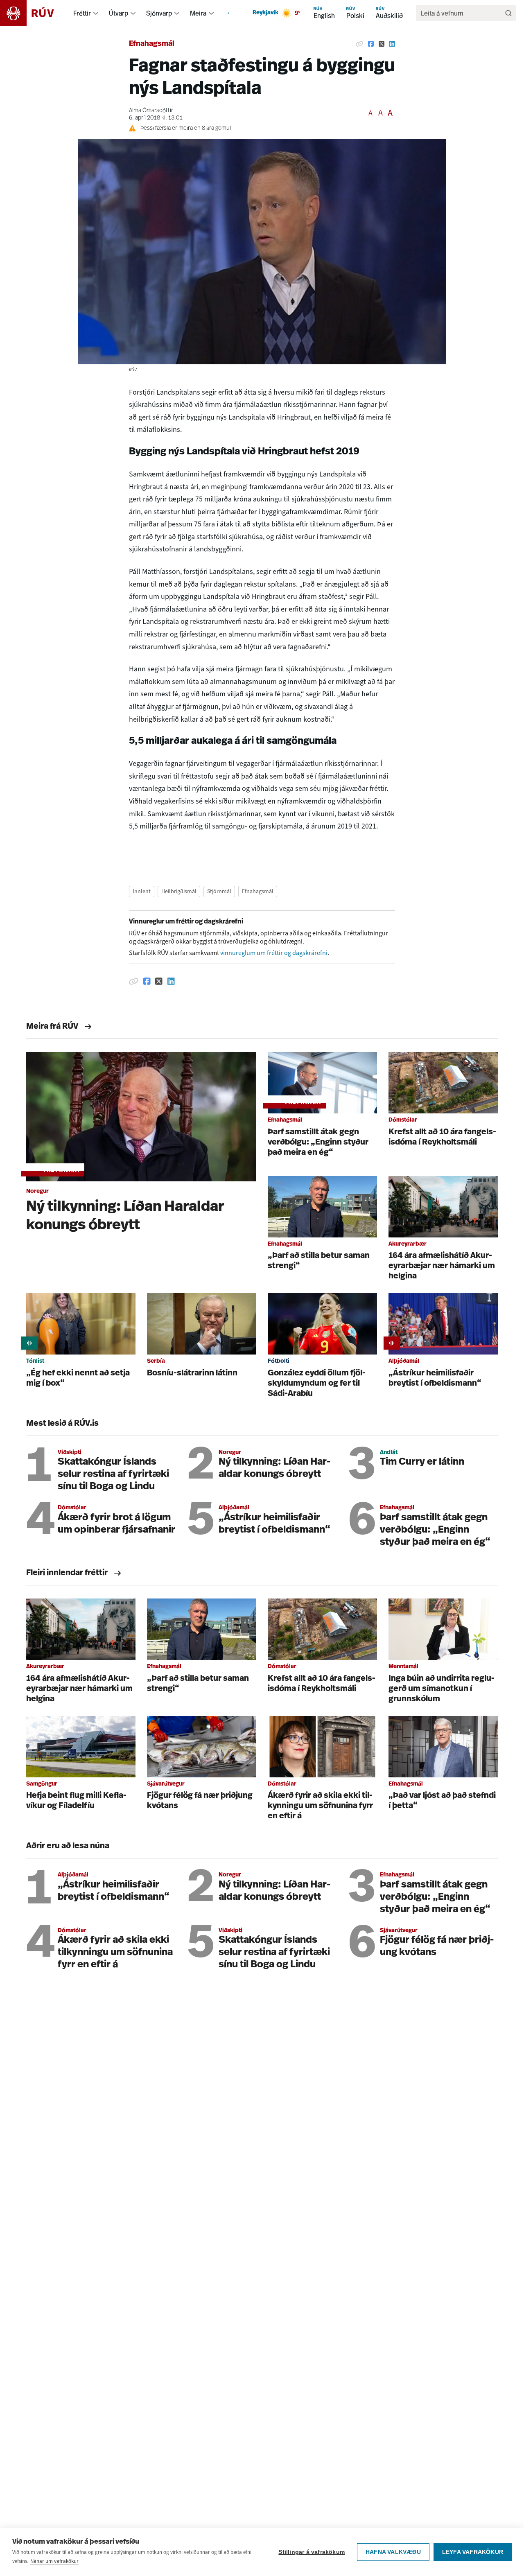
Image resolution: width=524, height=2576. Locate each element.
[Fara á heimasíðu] (34, 13)
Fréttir (82, 13)
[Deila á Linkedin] (392, 44)
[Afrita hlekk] (359, 44)
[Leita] (508, 13)
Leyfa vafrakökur (473, 2552)
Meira (198, 13)
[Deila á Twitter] (382, 44)
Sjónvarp (159, 13)
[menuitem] (96, 13)
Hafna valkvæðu (393, 2552)
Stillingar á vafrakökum (312, 2552)
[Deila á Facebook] (371, 44)
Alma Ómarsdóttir (151, 111)
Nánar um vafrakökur (54, 2561)
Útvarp (119, 13)
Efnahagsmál (152, 44)
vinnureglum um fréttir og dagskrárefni (274, 953)
